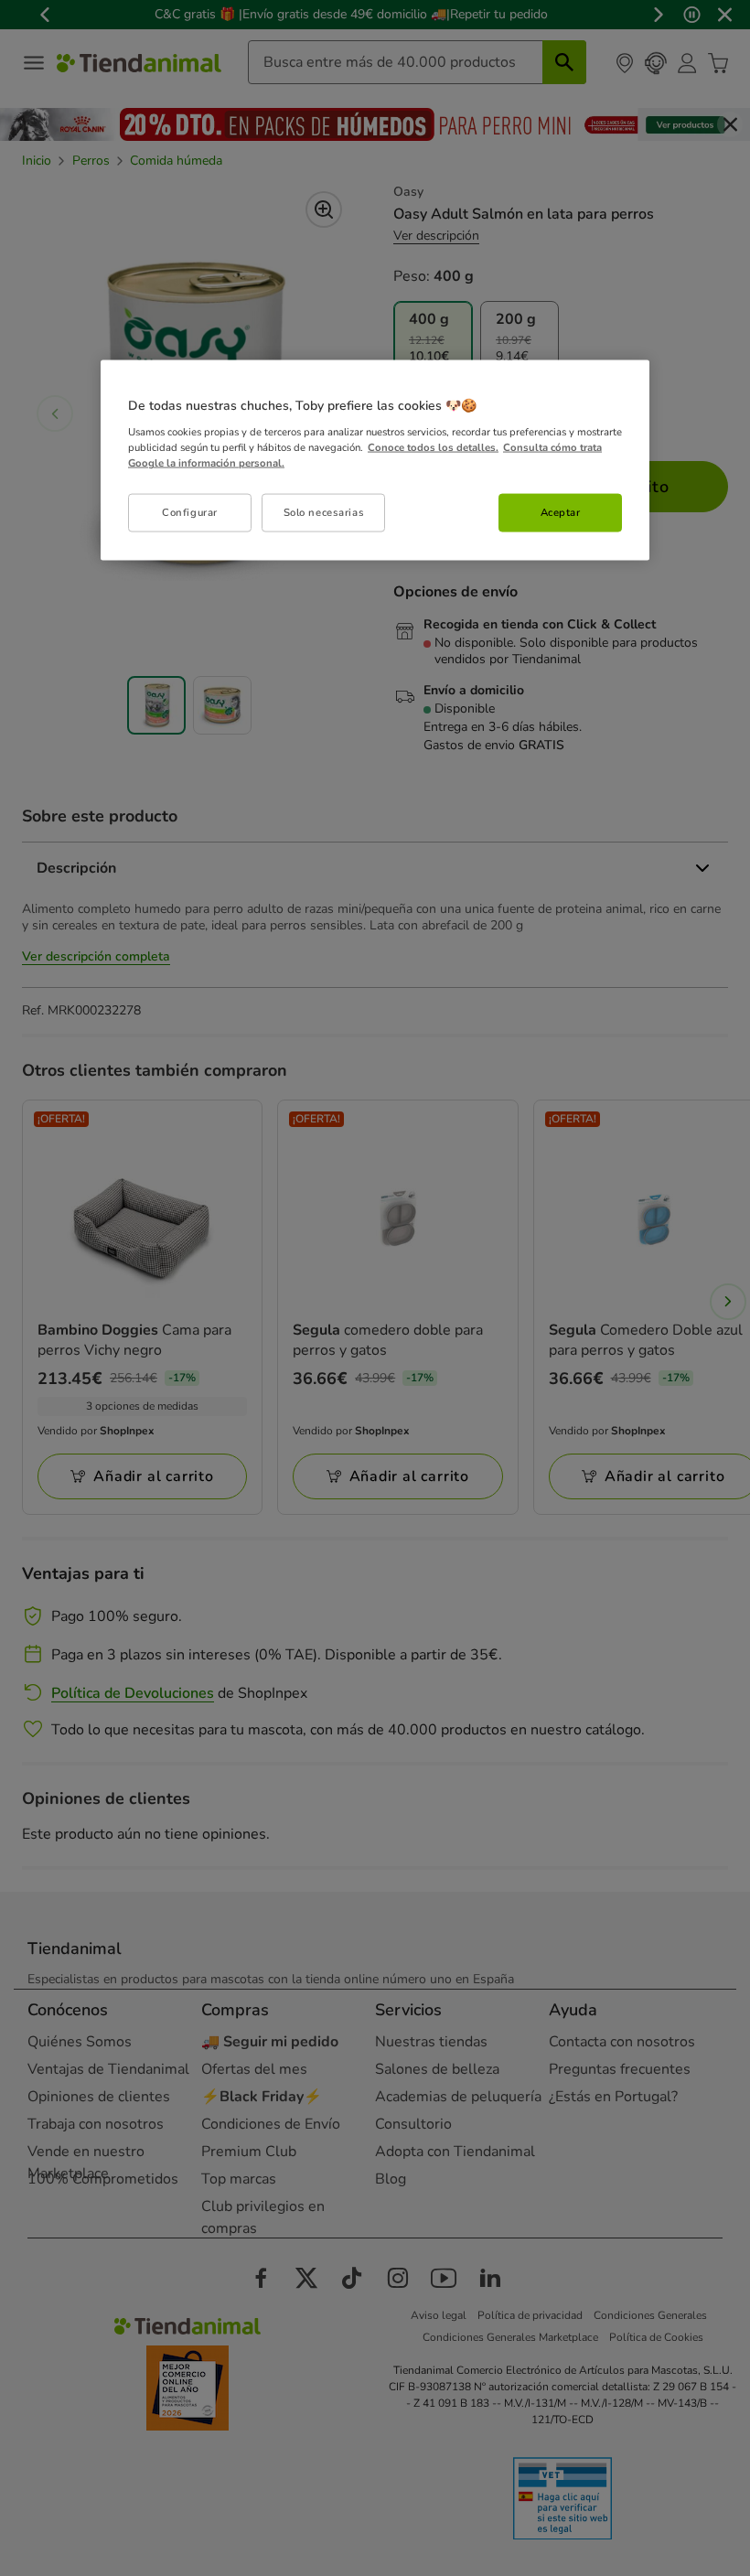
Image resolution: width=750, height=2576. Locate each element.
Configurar (190, 512)
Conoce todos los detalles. (433, 447)
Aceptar (561, 512)
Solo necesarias (324, 512)
